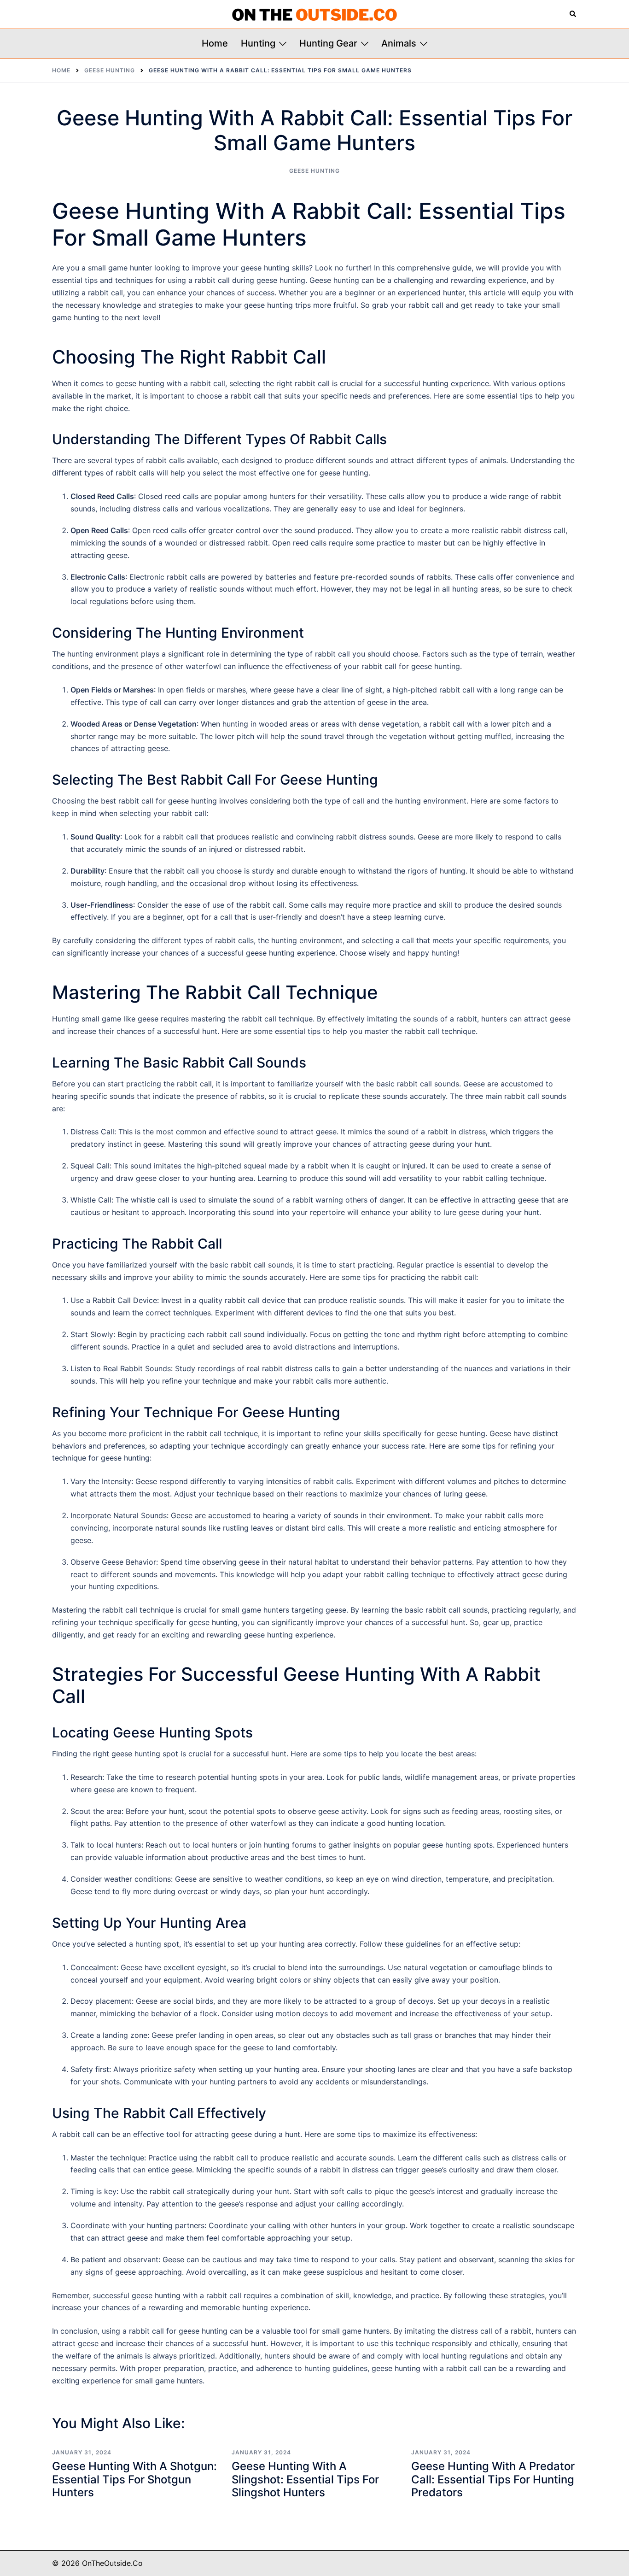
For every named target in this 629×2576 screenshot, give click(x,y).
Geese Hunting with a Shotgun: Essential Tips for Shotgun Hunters (134, 2479)
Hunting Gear (328, 43)
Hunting (258, 43)
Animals (399, 43)
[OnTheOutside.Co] (314, 14)
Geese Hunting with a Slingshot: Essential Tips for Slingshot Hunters (305, 2479)
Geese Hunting (314, 171)
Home (215, 43)
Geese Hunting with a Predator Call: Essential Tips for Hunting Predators (493, 2479)
